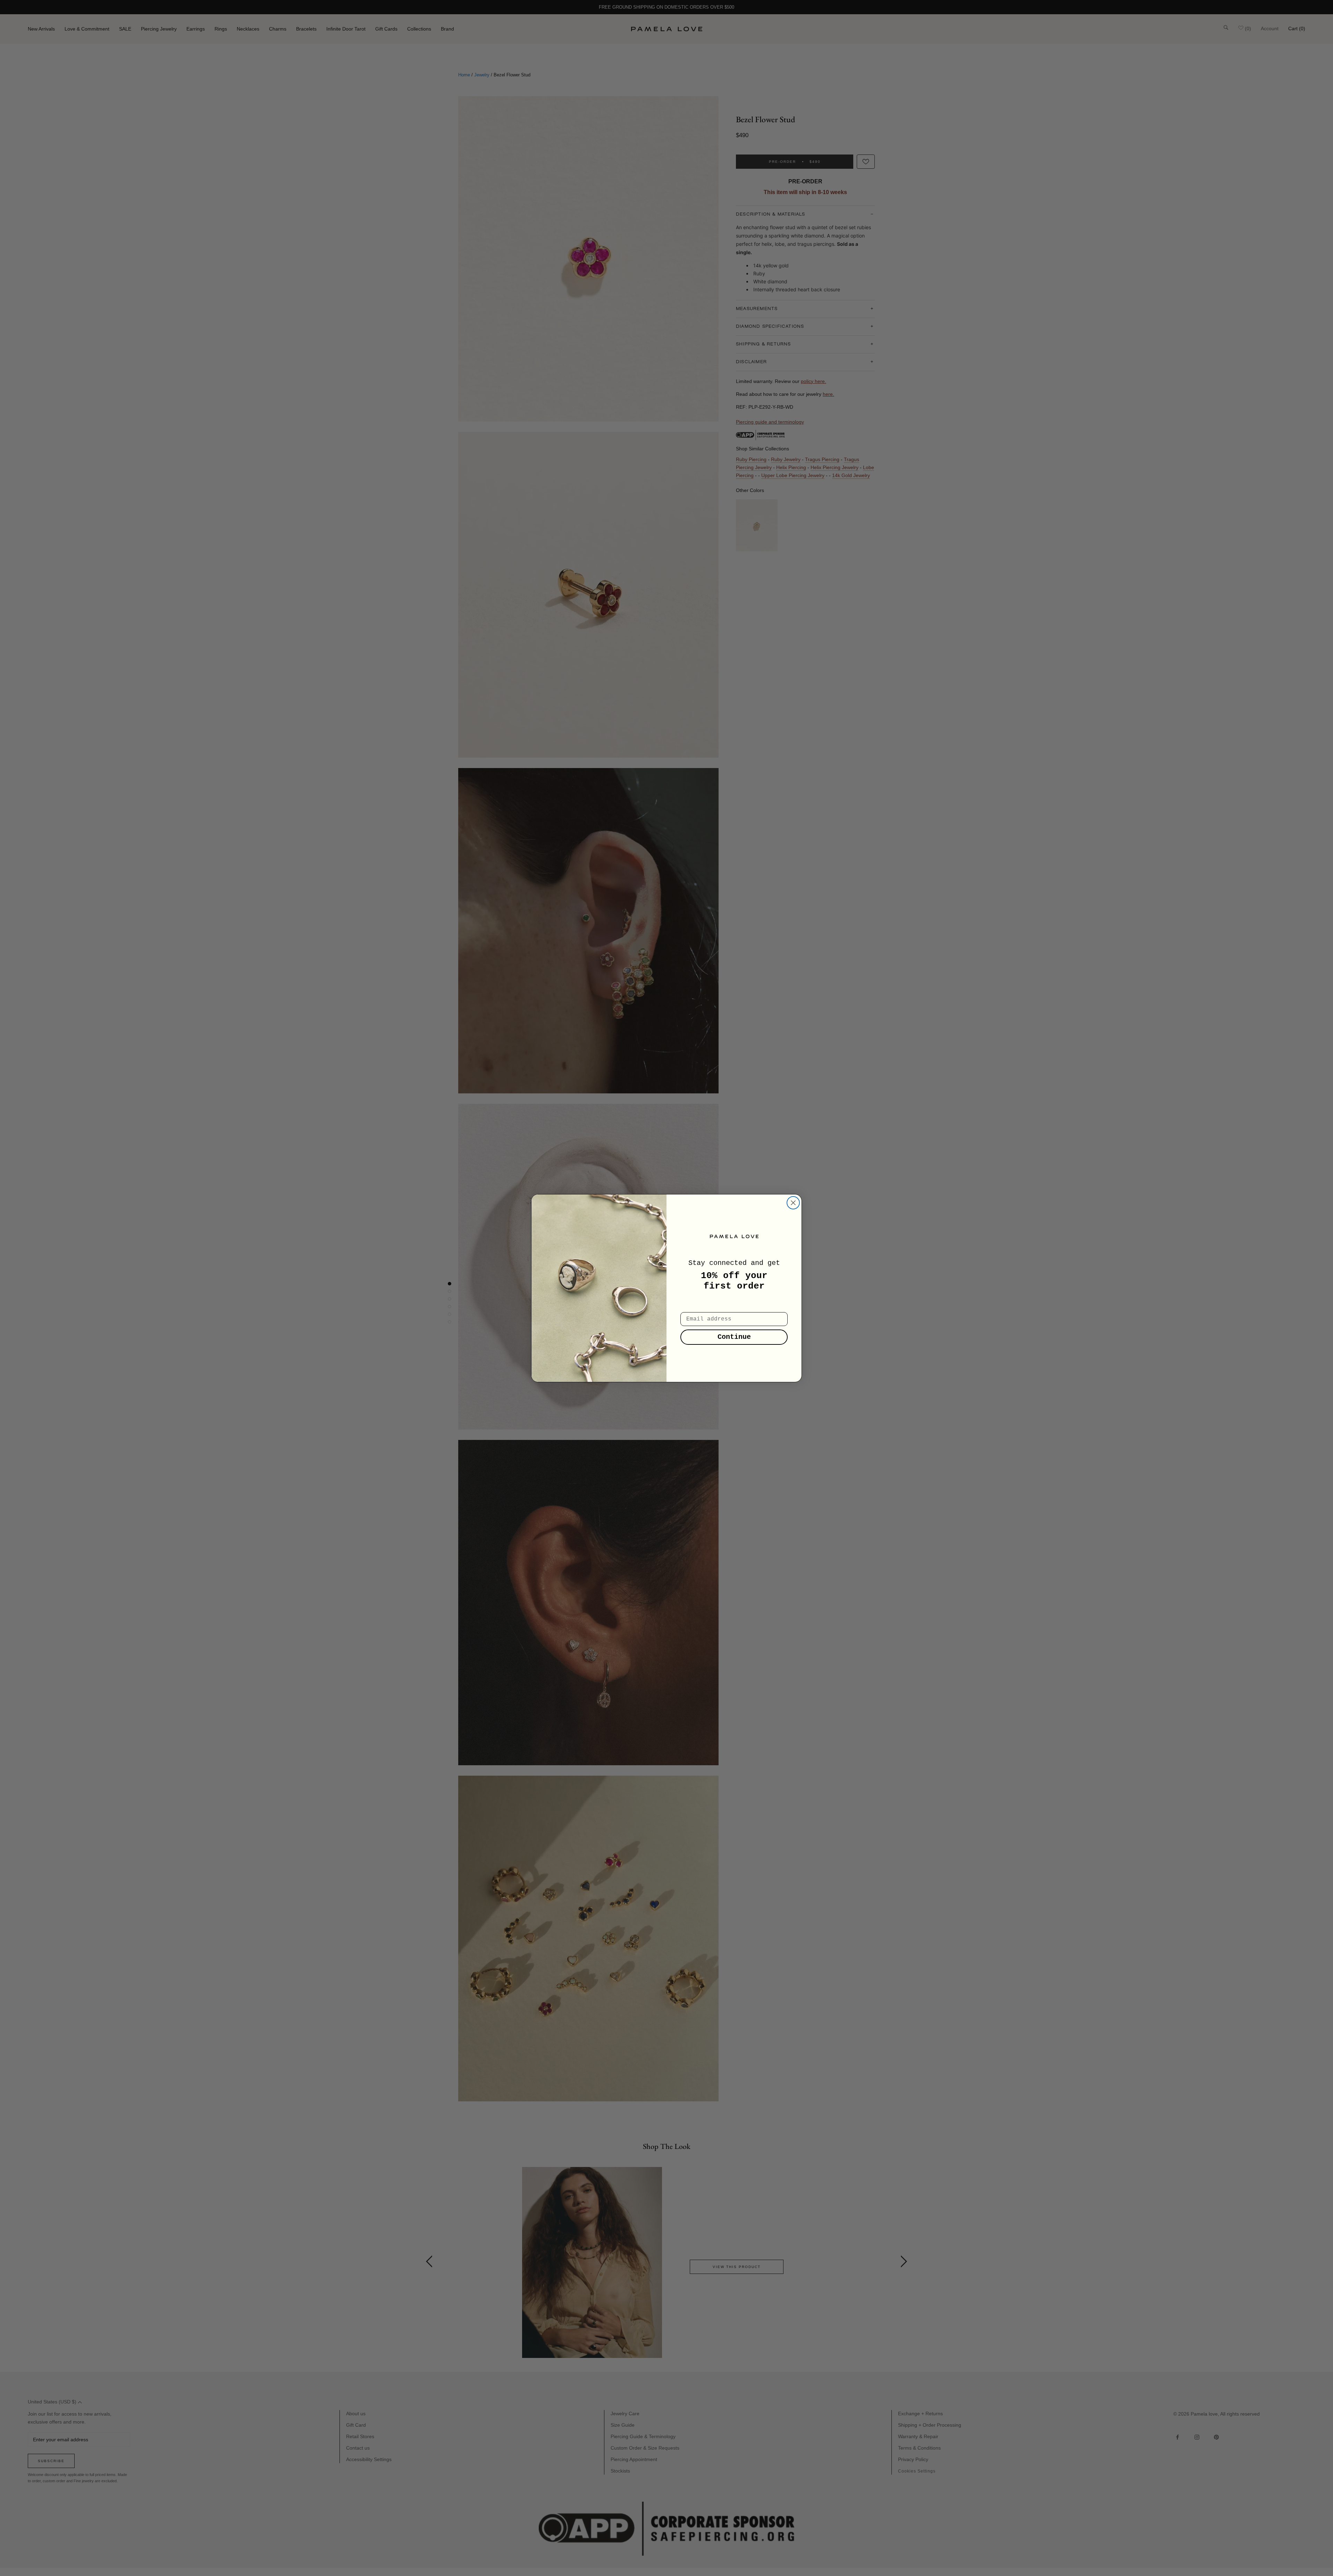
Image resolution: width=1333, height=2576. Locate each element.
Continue (734, 1337)
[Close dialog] (793, 1203)
